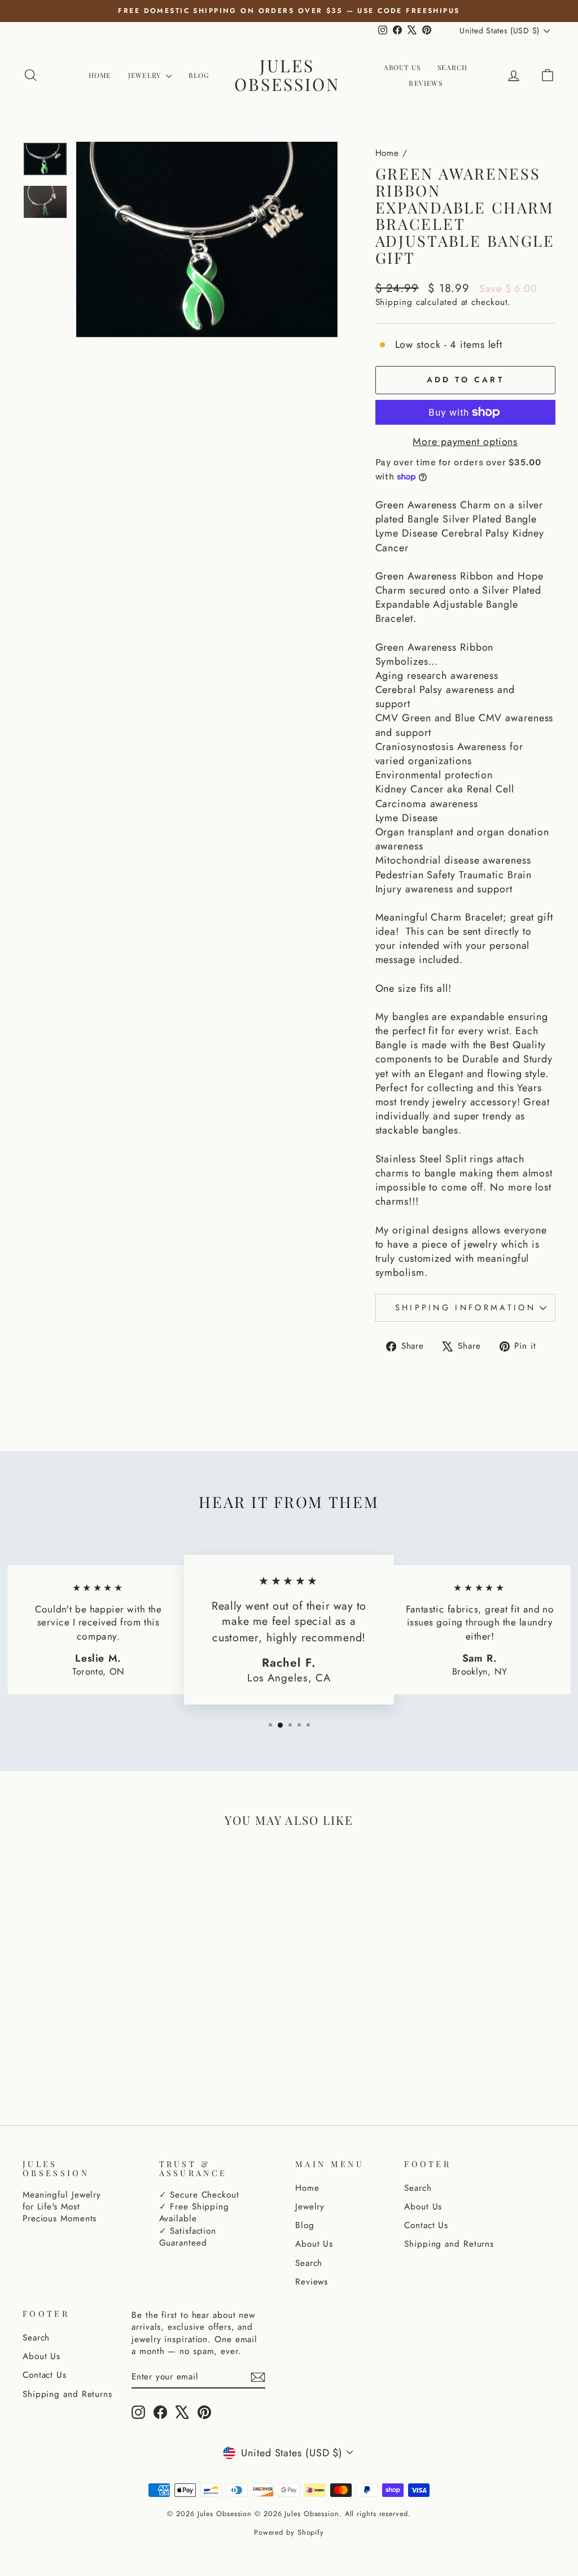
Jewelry (146, 75)
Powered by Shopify (289, 2533)
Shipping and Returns (449, 2244)
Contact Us (426, 2225)
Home (100, 75)
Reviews (425, 83)
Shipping (394, 302)
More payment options (465, 442)
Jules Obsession (287, 75)
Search (452, 67)
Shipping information (465, 1307)
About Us (402, 67)
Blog (199, 75)
